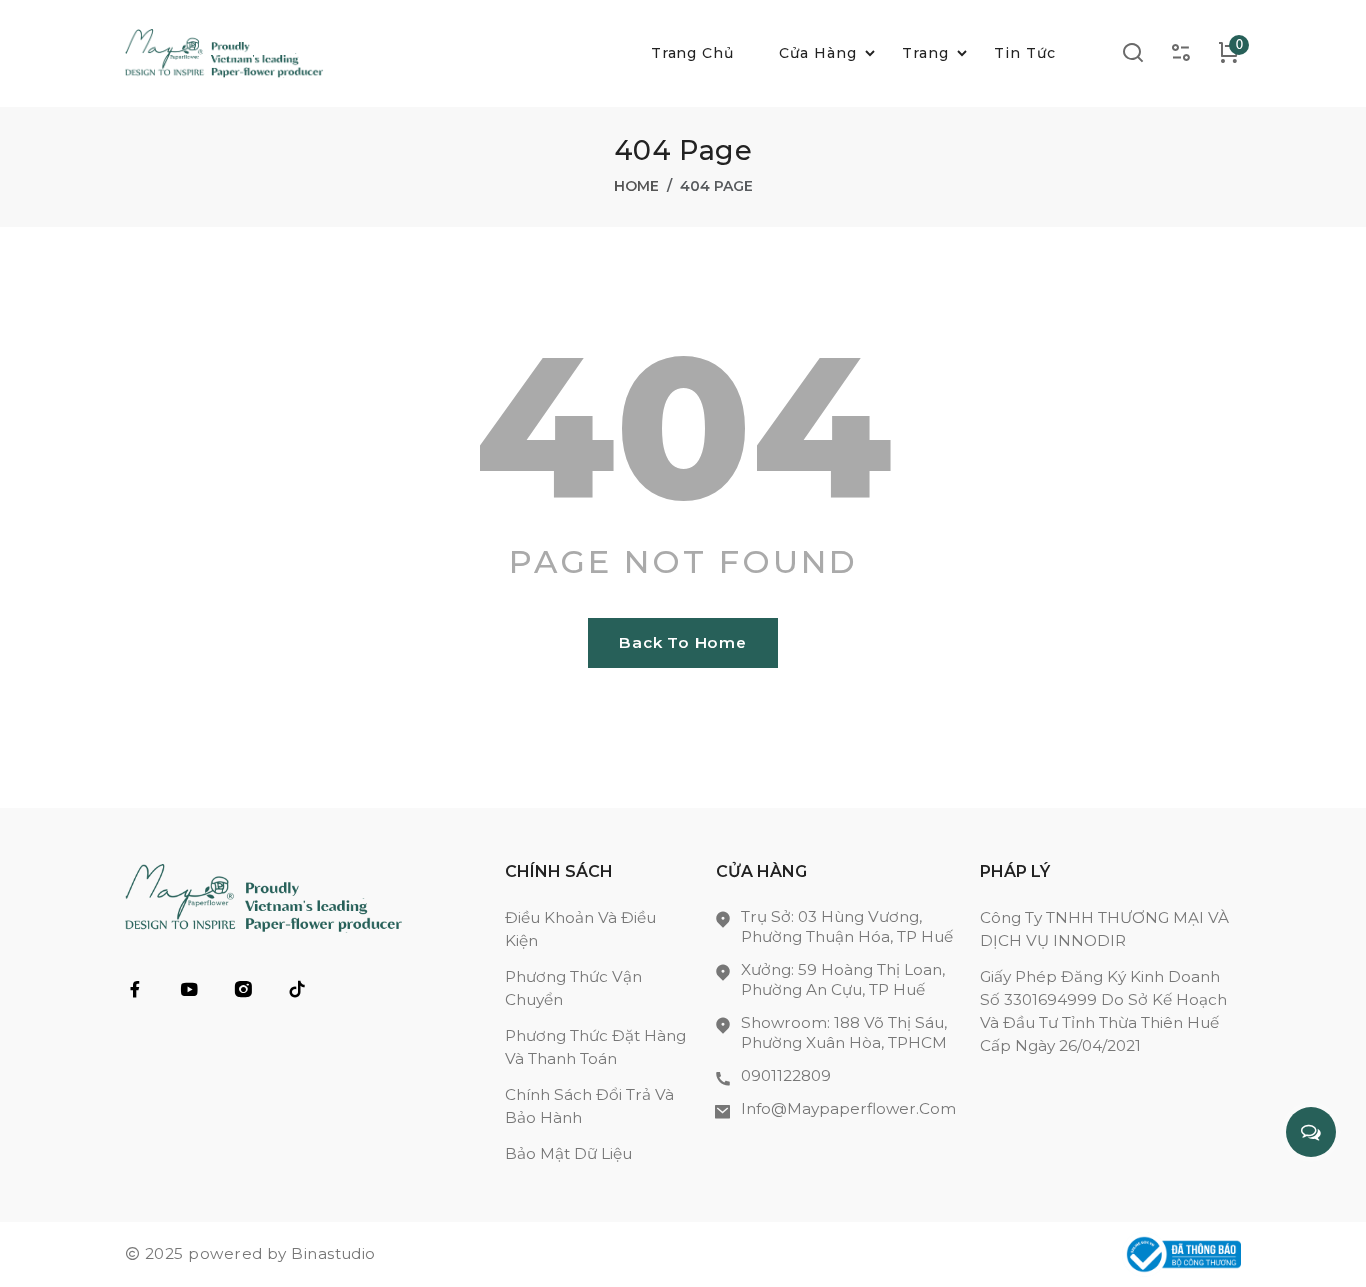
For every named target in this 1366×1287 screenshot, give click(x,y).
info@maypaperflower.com (848, 1108)
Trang (925, 53)
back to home (682, 642)
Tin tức (1025, 53)
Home (636, 186)
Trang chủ (693, 53)
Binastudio (333, 1253)
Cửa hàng (818, 53)
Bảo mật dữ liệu (568, 1153)
